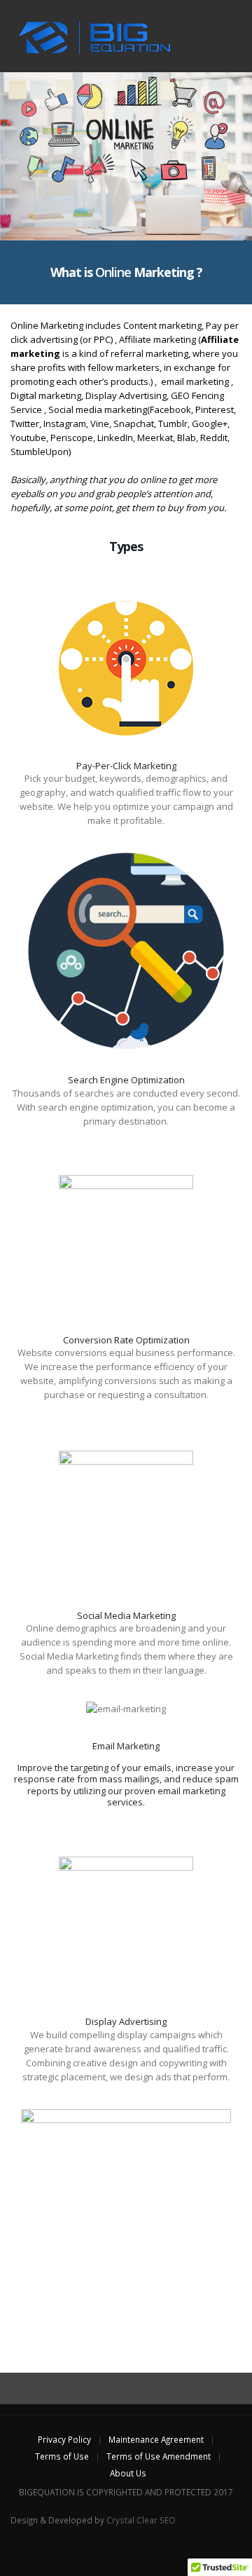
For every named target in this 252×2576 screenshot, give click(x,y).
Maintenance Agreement (156, 2439)
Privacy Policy (64, 2439)
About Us (128, 2473)
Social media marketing (98, 409)
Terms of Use (62, 2456)
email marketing (195, 381)
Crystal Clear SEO (141, 2520)
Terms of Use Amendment (159, 2456)
